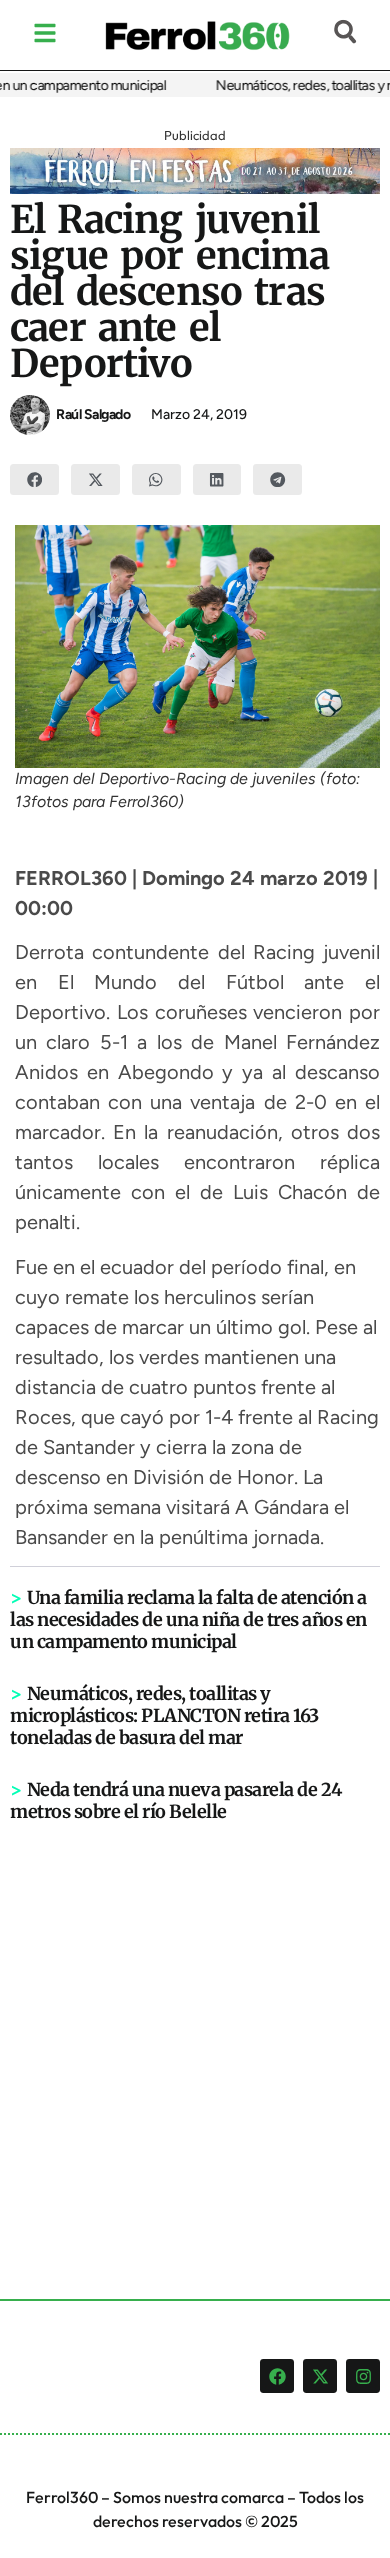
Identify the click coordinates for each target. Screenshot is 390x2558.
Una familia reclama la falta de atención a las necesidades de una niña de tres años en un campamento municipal (188, 1619)
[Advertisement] (195, 2028)
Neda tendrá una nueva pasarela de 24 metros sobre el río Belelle (176, 1800)
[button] (34, 480)
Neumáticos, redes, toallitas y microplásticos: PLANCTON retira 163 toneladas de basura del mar (164, 1715)
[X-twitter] (320, 2376)
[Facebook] (277, 2376)
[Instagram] (363, 2376)
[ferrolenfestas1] (195, 188)
